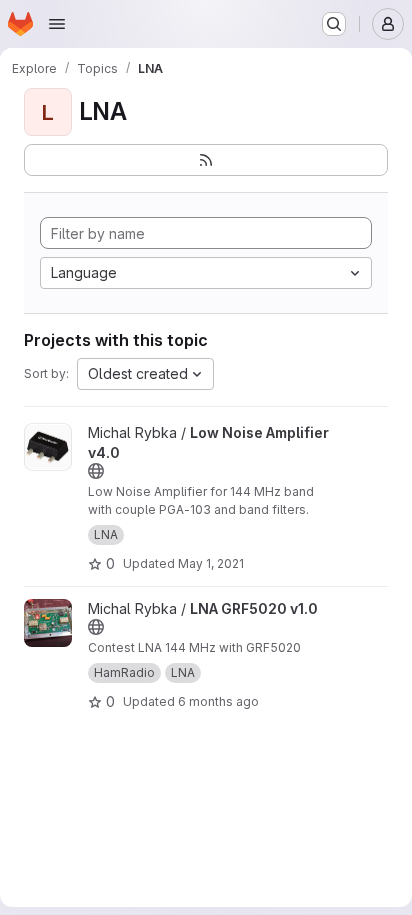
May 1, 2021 (211, 563)
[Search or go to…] (334, 24)
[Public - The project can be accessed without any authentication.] (96, 471)
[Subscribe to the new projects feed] (206, 160)
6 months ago (218, 701)
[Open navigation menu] (57, 24)
